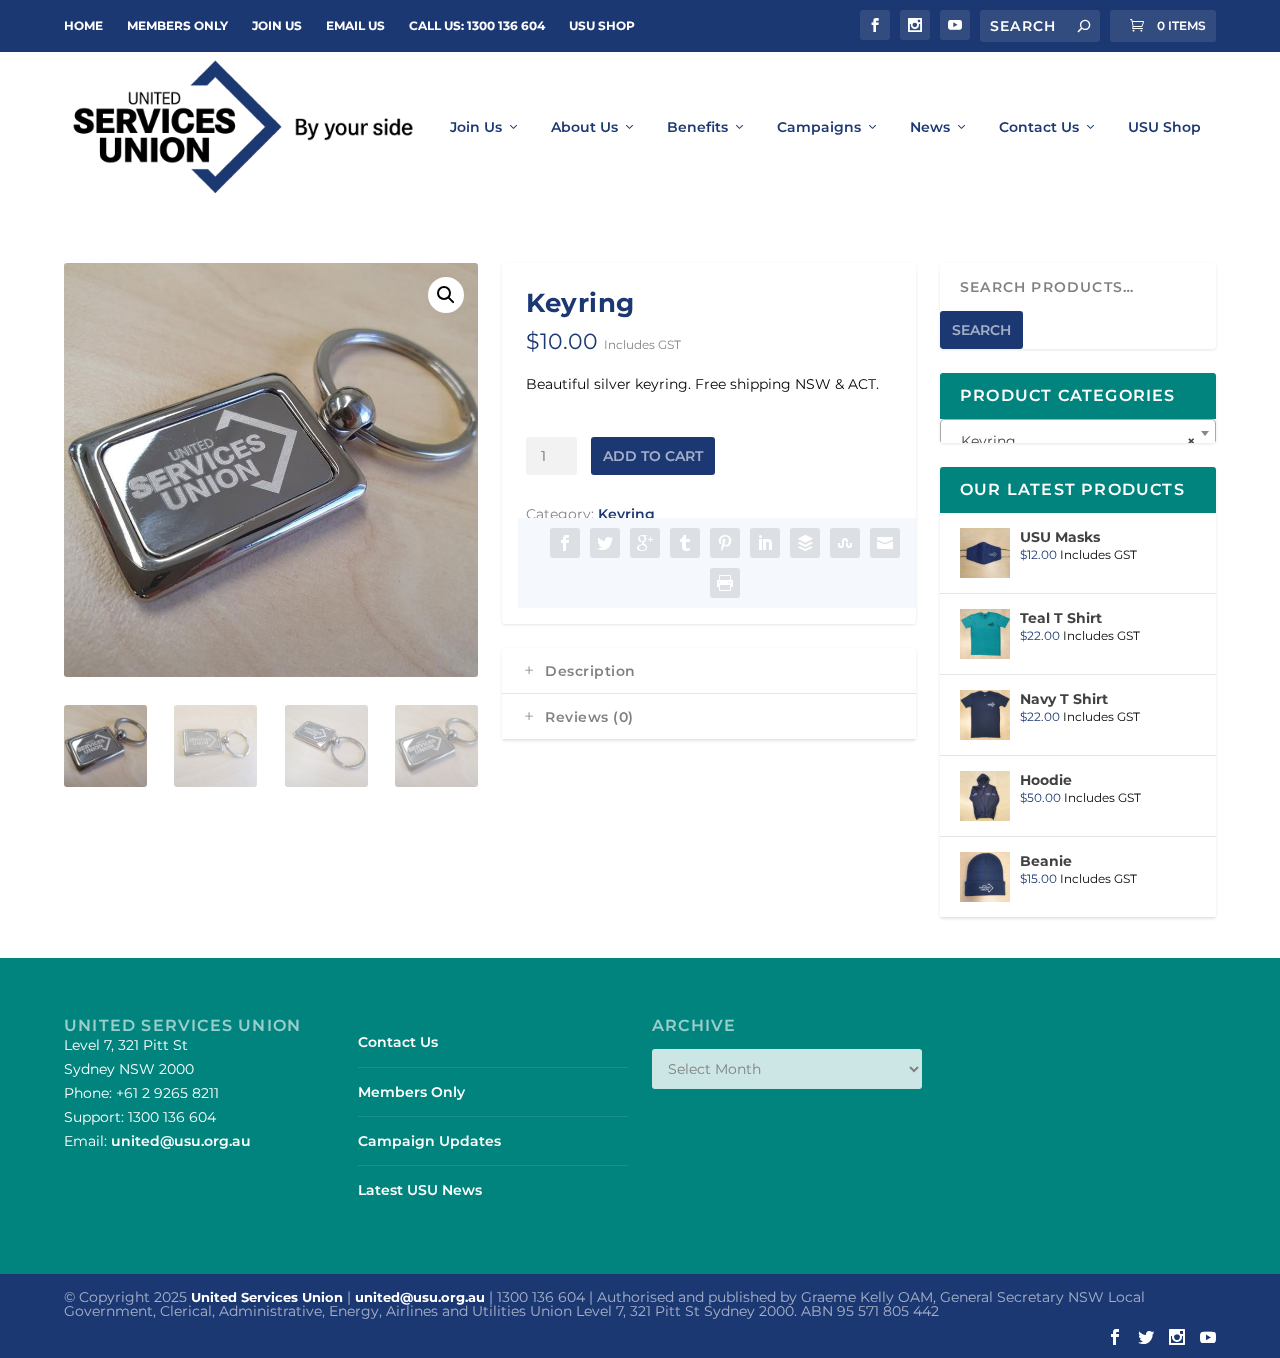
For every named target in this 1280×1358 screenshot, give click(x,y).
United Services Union (267, 1297)
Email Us (355, 25)
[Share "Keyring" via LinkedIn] (765, 543)
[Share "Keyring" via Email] (885, 543)
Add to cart (653, 456)
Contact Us (1039, 127)
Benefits (697, 127)
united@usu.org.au (181, 1141)
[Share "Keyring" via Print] (725, 583)
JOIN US (277, 25)
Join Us (476, 127)
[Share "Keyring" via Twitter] (605, 543)
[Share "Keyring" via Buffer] (805, 543)
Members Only (177, 25)
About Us (584, 127)
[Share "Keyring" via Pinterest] (725, 543)
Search (981, 330)
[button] (446, 295)
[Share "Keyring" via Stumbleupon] (845, 543)
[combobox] (1078, 433)
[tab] (709, 671)
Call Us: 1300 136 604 (477, 25)
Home (83, 25)
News (930, 127)
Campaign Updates (429, 1141)
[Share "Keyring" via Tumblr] (685, 543)
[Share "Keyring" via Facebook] (565, 543)
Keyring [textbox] (1072, 441)
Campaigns (819, 127)
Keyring (626, 514)
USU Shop (602, 25)
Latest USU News (420, 1190)
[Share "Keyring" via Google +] (645, 543)
